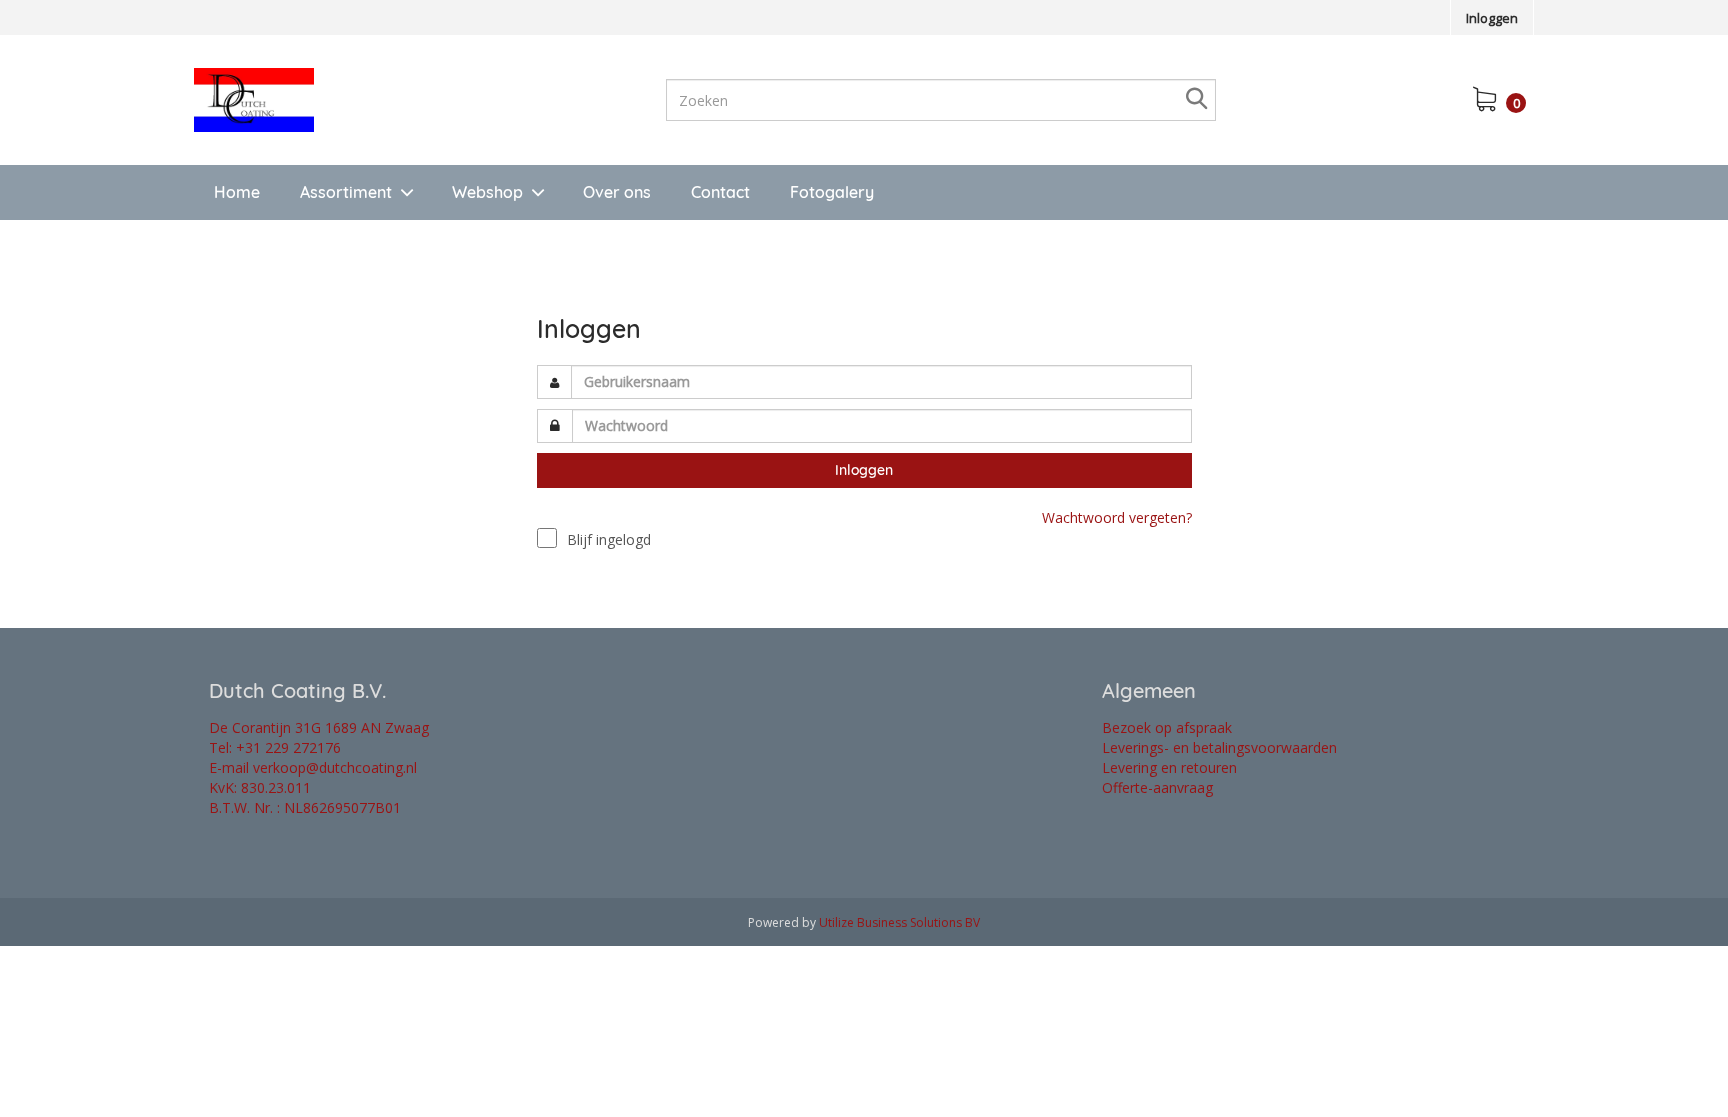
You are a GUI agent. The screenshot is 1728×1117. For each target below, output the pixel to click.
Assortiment (346, 192)
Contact (720, 192)
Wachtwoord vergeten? (1117, 517)
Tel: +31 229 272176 (275, 747)
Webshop (487, 192)
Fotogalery (832, 192)
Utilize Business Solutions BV (899, 922)
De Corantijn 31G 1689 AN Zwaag (319, 727)
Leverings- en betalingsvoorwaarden (1219, 747)
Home (237, 192)
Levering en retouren (1169, 767)
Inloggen (1492, 18)
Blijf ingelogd (609, 539)
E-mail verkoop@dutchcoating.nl (313, 767)
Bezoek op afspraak (1167, 727)
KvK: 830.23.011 (260, 787)
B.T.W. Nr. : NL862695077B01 (305, 807)
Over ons (617, 192)
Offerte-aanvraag (1157, 787)
